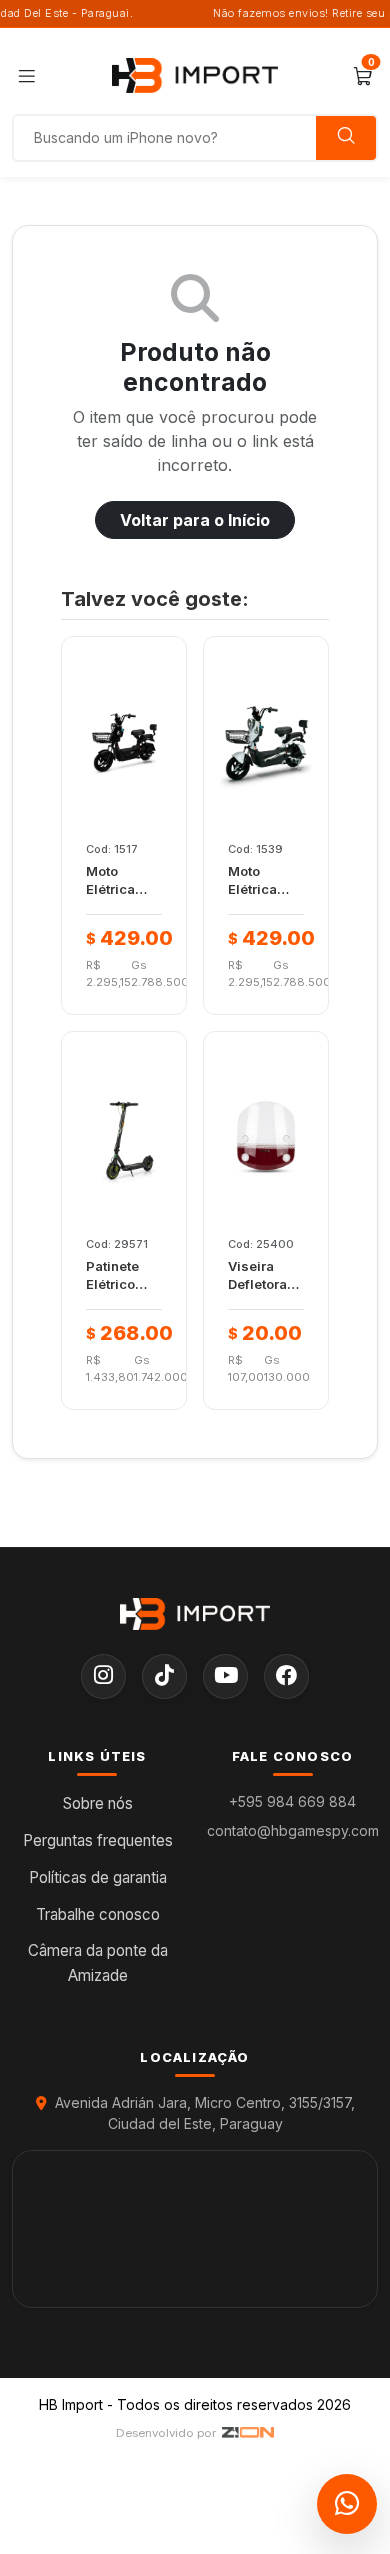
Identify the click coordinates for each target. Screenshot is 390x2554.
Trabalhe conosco (98, 1914)
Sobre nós (98, 1803)
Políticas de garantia (98, 1877)
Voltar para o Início (195, 520)
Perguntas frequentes (98, 1840)
